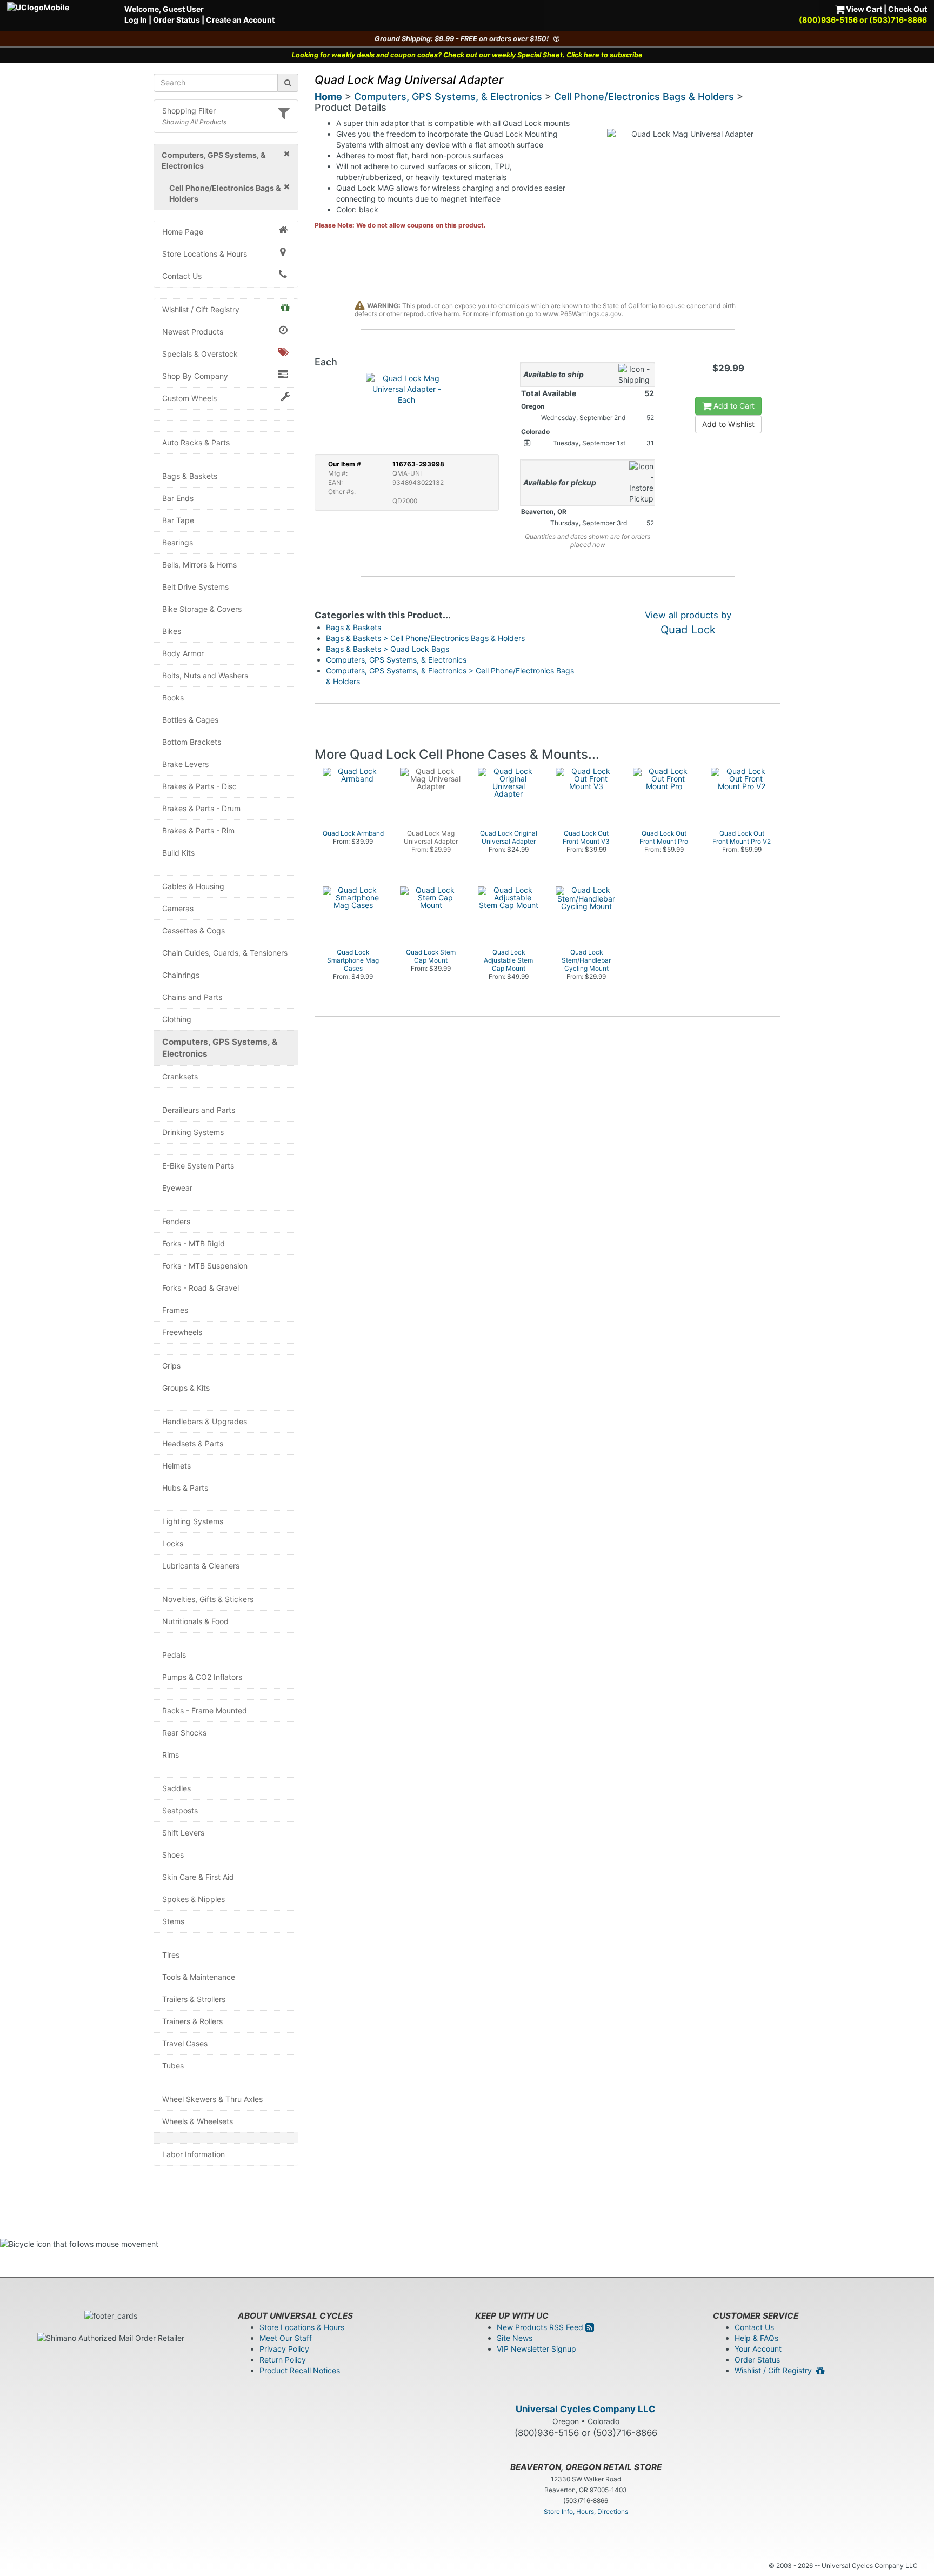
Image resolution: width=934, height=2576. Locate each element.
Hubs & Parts (185, 1488)
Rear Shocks (184, 1733)
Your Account (758, 2349)
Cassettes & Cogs (194, 930)
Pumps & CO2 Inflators (202, 1677)
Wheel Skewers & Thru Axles (212, 2099)
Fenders (176, 1221)
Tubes (173, 2066)
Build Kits (178, 853)
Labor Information (194, 2154)
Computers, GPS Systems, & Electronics (220, 1048)
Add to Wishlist (728, 424)
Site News (515, 2338)
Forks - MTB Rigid (194, 1243)
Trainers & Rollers (192, 2021)
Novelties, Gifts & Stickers (208, 1599)
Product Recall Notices (300, 2370)
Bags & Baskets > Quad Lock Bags (388, 649)
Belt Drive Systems (195, 587)
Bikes (172, 631)
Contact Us (182, 276)
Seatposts (180, 1810)
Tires (171, 1955)
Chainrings (181, 975)
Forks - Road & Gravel (201, 1288)
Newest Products (193, 332)
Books (173, 698)
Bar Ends (178, 498)
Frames (175, 1310)
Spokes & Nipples (194, 1899)
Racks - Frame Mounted (205, 1710)
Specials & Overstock (200, 354)
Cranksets (180, 1076)
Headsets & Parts (193, 1443)
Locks (173, 1543)
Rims (171, 1755)
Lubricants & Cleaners (201, 1566)
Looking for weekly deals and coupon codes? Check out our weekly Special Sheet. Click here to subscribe (467, 55)
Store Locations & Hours (205, 254)
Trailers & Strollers (194, 1999)
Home (328, 96)
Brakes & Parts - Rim (198, 830)
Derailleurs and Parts (199, 1110)
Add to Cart (733, 406)
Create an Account (240, 20)
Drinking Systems (193, 1132)
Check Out (908, 9)
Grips (171, 1366)
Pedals (174, 1655)
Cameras (178, 908)
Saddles (176, 1788)
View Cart (863, 9)
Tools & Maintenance (199, 1977)
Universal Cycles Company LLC (586, 2409)
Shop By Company (195, 376)
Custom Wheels (189, 398)
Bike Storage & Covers (202, 609)
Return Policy (283, 2360)
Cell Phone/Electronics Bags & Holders (644, 96)
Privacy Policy (284, 2349)
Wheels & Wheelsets (198, 2121)
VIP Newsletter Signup (536, 2349)
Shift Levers (183, 1833)
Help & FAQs (756, 2338)
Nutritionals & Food (195, 1621)
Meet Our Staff (286, 2338)
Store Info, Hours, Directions (586, 2511)
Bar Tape (178, 520)
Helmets (176, 1466)
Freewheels (182, 1332)
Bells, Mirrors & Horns (199, 565)
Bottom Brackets (192, 742)
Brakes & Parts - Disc (199, 786)
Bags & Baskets (190, 476)
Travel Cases (185, 2043)
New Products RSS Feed (541, 2327)
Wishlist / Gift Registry (201, 309)
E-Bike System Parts (198, 1166)
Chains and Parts (192, 997)
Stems (173, 1921)
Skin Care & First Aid (198, 1877)
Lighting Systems (193, 1521)
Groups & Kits (186, 1388)
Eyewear (177, 1188)
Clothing (177, 1019)
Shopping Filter (189, 111)
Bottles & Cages (190, 720)
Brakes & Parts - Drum (201, 808)
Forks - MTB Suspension (205, 1266)
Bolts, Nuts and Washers (205, 675)
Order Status (176, 20)
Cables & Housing (193, 886)
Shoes (173, 1855)
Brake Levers (185, 764)
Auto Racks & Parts (196, 442)
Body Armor (183, 653)
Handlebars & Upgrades (205, 1421)
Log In (136, 20)
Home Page (183, 232)
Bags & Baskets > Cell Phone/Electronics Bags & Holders (425, 638)
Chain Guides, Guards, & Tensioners (225, 953)
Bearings (178, 542)
